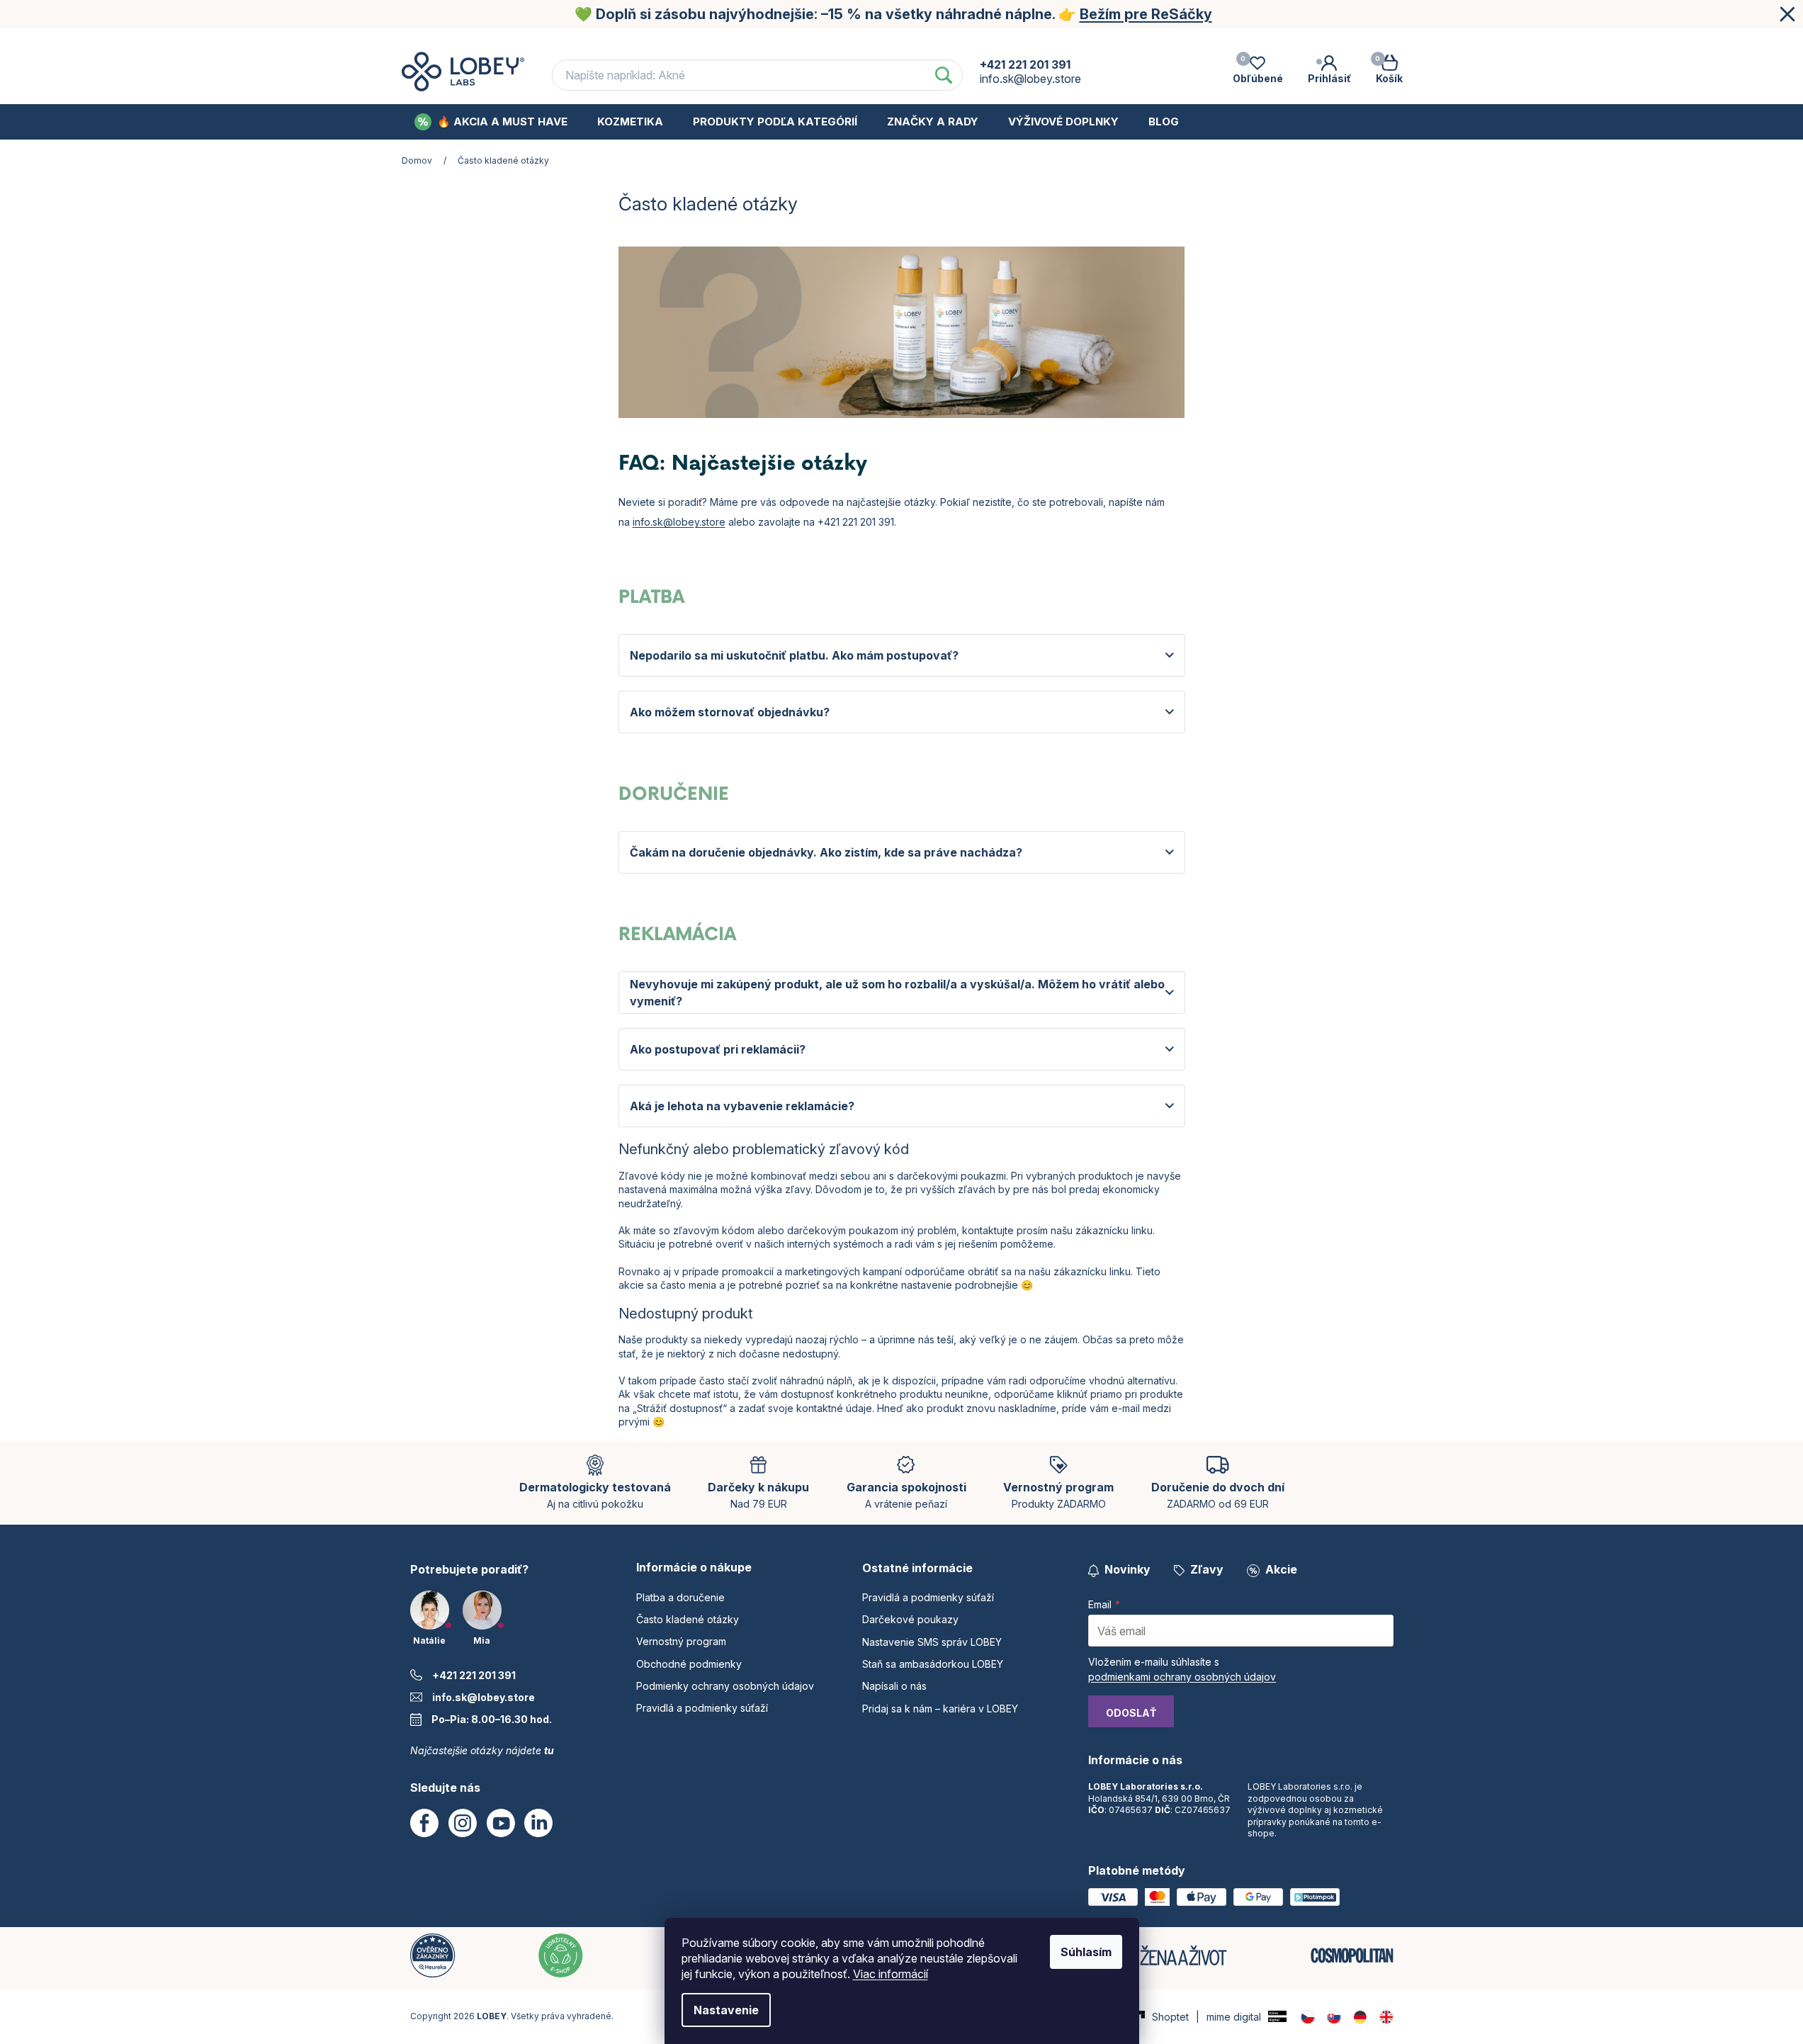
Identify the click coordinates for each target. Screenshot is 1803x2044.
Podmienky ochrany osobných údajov (1223, 41)
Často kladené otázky (754, 41)
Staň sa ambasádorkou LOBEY (933, 1664)
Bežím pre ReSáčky (1146, 14)
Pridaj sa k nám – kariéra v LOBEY (940, 1709)
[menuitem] (491, 122)
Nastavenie (726, 2010)
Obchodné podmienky (1035, 41)
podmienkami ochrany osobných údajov (1182, 1677)
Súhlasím (1086, 1952)
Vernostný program (894, 41)
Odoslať (1131, 1713)
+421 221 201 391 (474, 1675)
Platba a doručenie (617, 41)
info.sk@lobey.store (679, 522)
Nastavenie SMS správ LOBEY (932, 1642)
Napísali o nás (894, 1686)
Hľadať (944, 75)
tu (549, 1750)
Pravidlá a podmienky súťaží (702, 1708)
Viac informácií (891, 1974)
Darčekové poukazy (910, 1619)
